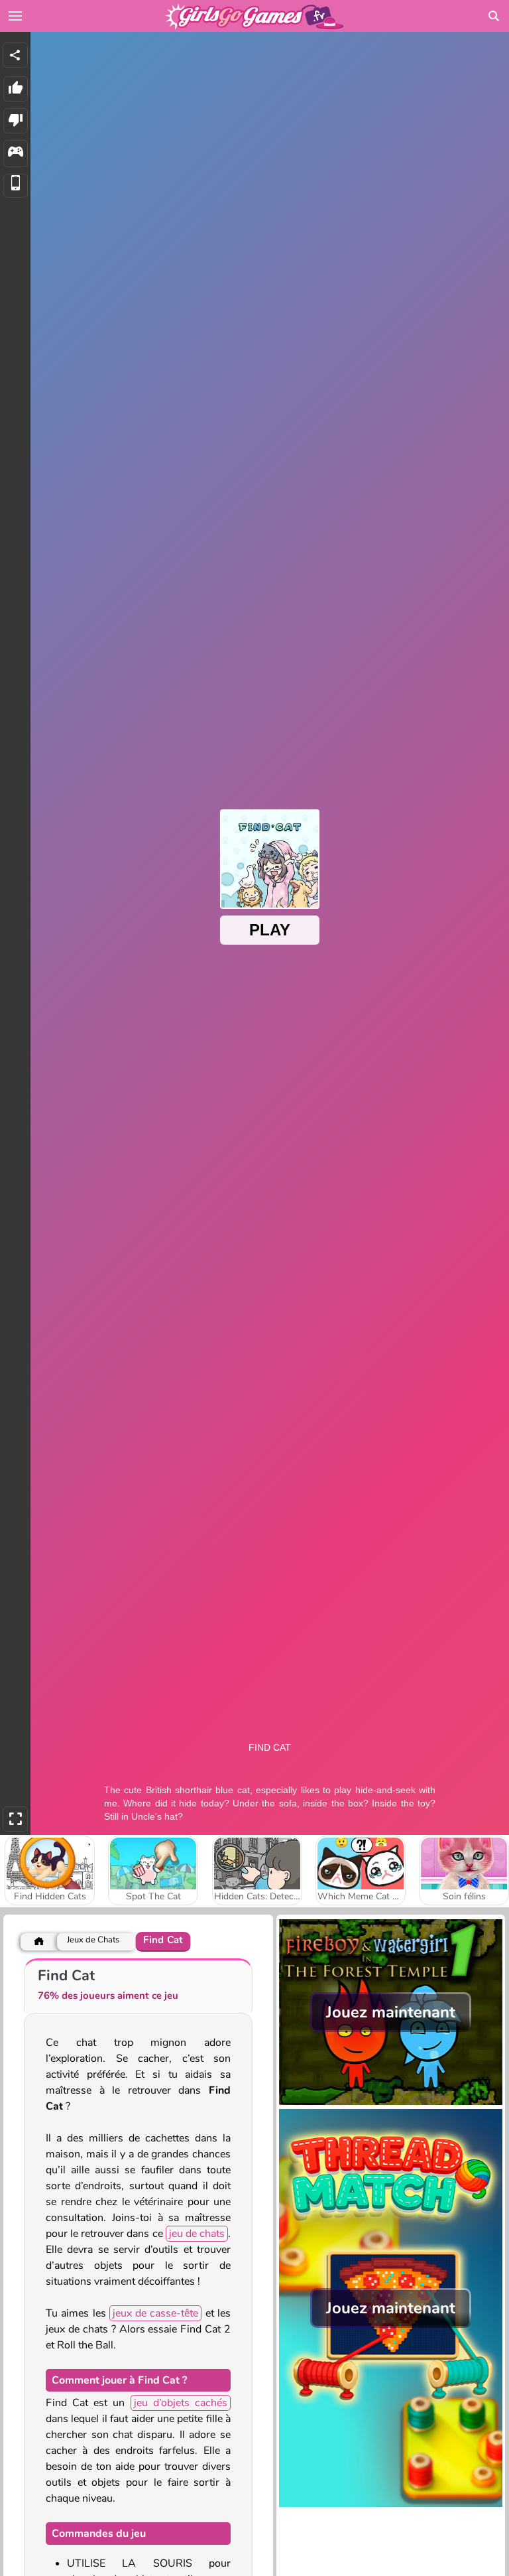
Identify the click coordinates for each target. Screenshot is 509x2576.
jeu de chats (197, 2234)
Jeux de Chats (93, 1940)
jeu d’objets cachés (181, 2403)
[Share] (15, 55)
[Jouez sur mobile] (16, 186)
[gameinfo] (16, 154)
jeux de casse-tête (156, 2313)
